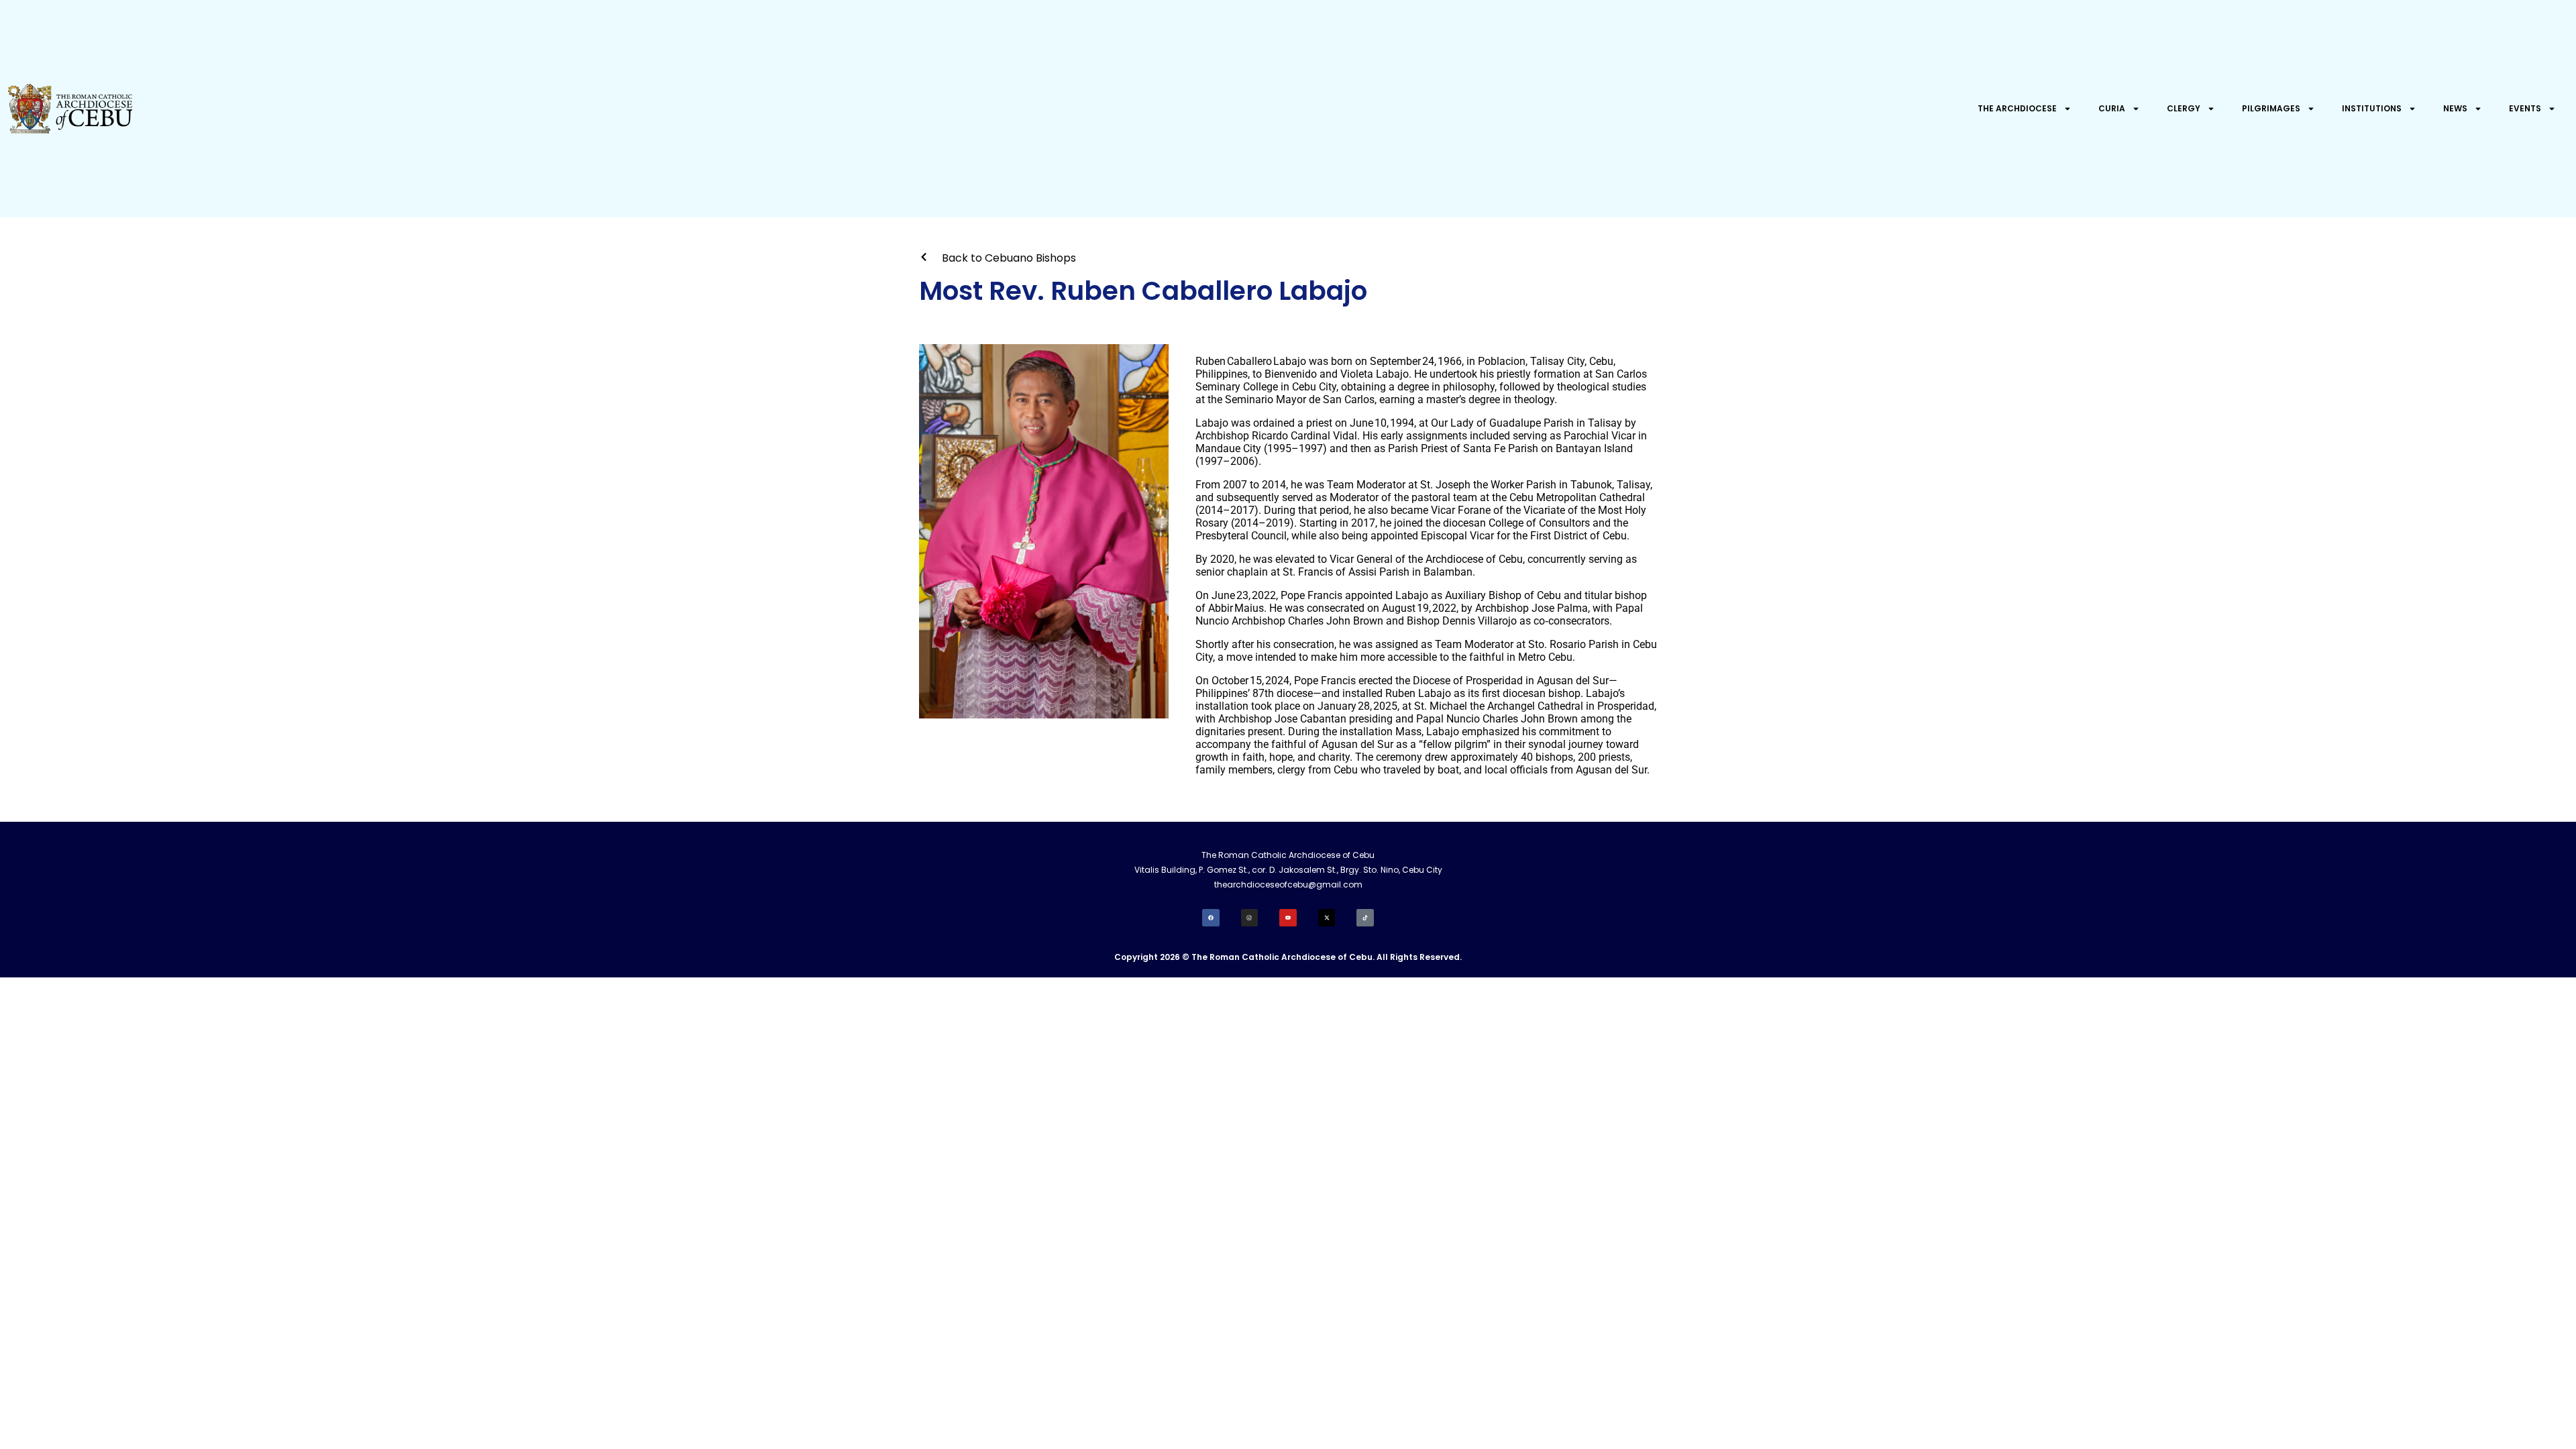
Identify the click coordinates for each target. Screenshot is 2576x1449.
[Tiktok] (1365, 918)
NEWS (2455, 108)
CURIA (2112, 108)
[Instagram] (1250, 918)
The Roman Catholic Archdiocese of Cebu (1288, 855)
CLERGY (2184, 108)
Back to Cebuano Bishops (1009, 258)
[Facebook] (1211, 918)
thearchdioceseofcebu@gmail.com (1288, 884)
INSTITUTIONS (2372, 108)
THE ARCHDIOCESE (2017, 108)
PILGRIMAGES (2271, 108)
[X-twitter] (1327, 918)
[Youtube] (1288, 918)
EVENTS (2525, 108)
